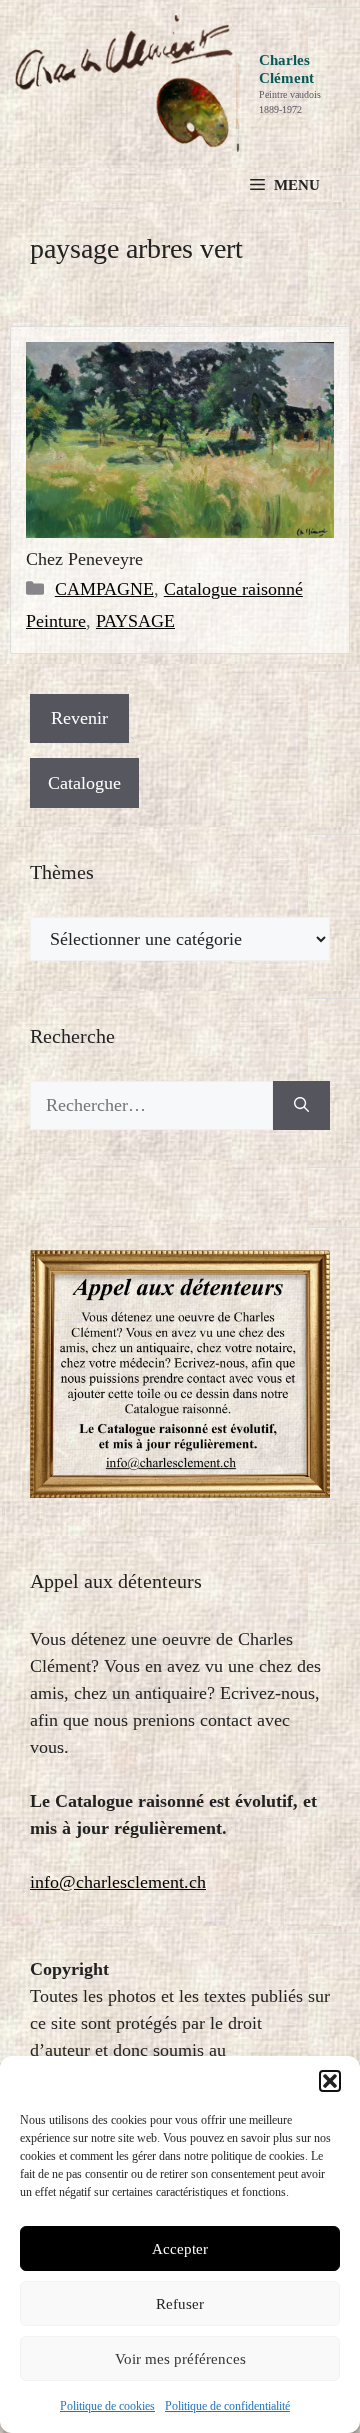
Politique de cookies (107, 2406)
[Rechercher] (301, 1105)
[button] (330, 2081)
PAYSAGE (135, 621)
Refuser (180, 2304)
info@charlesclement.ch (118, 1882)
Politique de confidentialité (227, 2406)
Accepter (180, 2249)
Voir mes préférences (180, 2359)
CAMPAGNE (104, 589)
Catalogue (84, 783)
